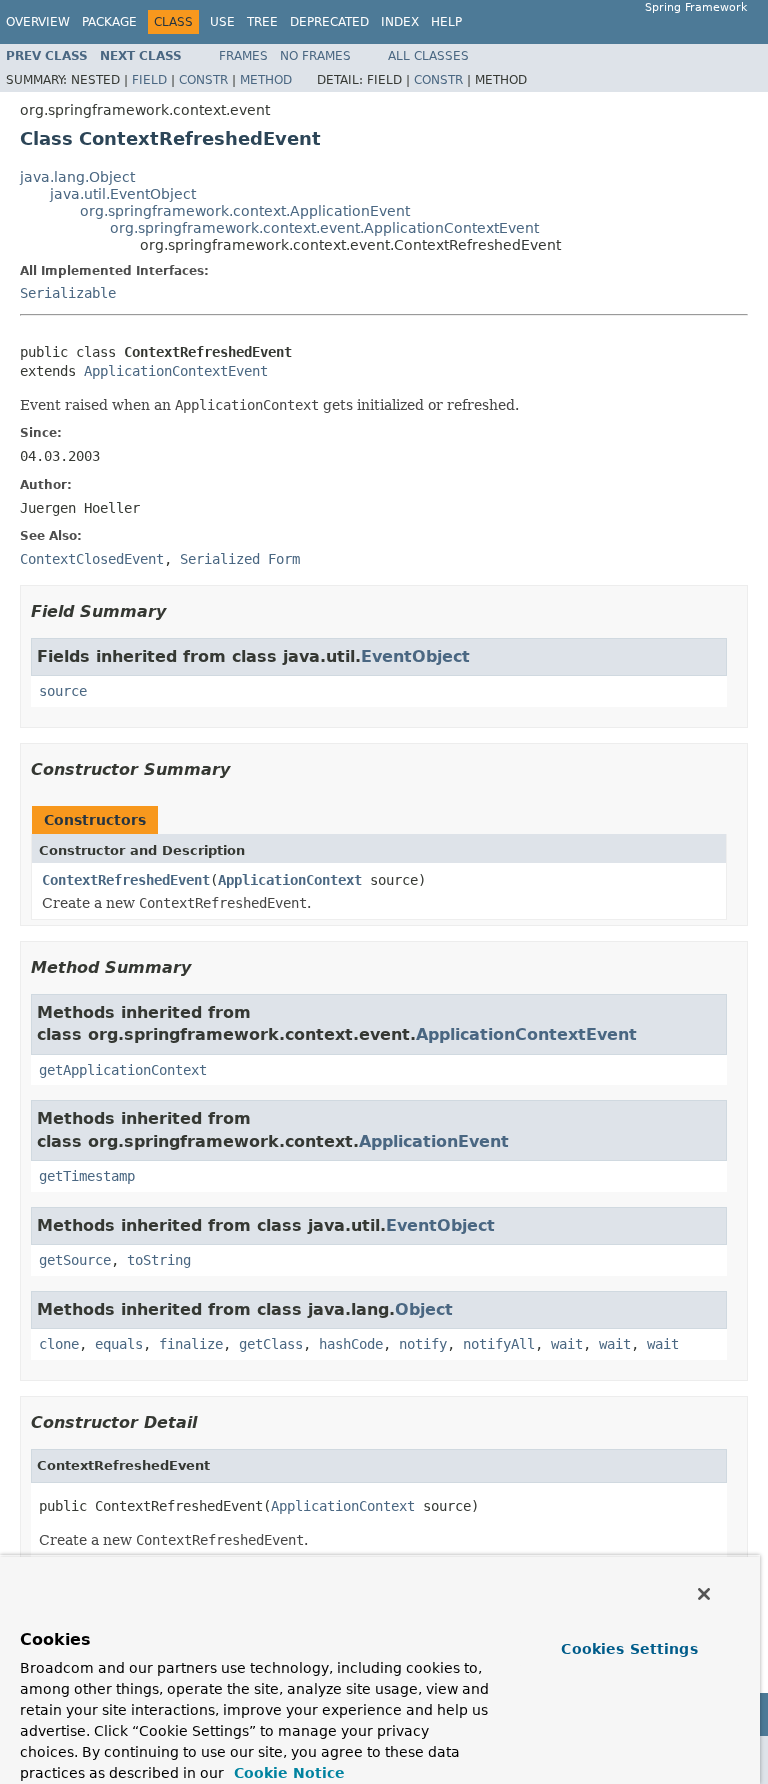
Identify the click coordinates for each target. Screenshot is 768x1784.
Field (149, 80)
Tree (262, 22)
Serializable (68, 293)
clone (59, 1344)
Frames (243, 56)
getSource (75, 1260)
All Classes (428, 56)
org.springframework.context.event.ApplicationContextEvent (324, 228)
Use (222, 22)
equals (119, 1344)
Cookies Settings (629, 1649)
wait (567, 1344)
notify (423, 1344)
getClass (271, 1344)
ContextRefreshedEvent (126, 880)
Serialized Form (240, 559)
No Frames (315, 56)
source (63, 691)
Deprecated (329, 22)
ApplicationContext (290, 880)
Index (400, 22)
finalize (191, 1344)
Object (424, 1309)
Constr (203, 80)
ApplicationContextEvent (176, 371)
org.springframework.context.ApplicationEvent (245, 211)
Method (266, 80)
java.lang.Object (77, 177)
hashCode (351, 1344)
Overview (38, 22)
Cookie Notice (287, 1773)
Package (109, 22)
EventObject (415, 656)
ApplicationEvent (434, 1141)
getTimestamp (87, 1176)
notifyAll (499, 1344)
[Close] (704, 1594)
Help (446, 22)
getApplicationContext (123, 1070)
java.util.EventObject (123, 194)
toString (159, 1260)
